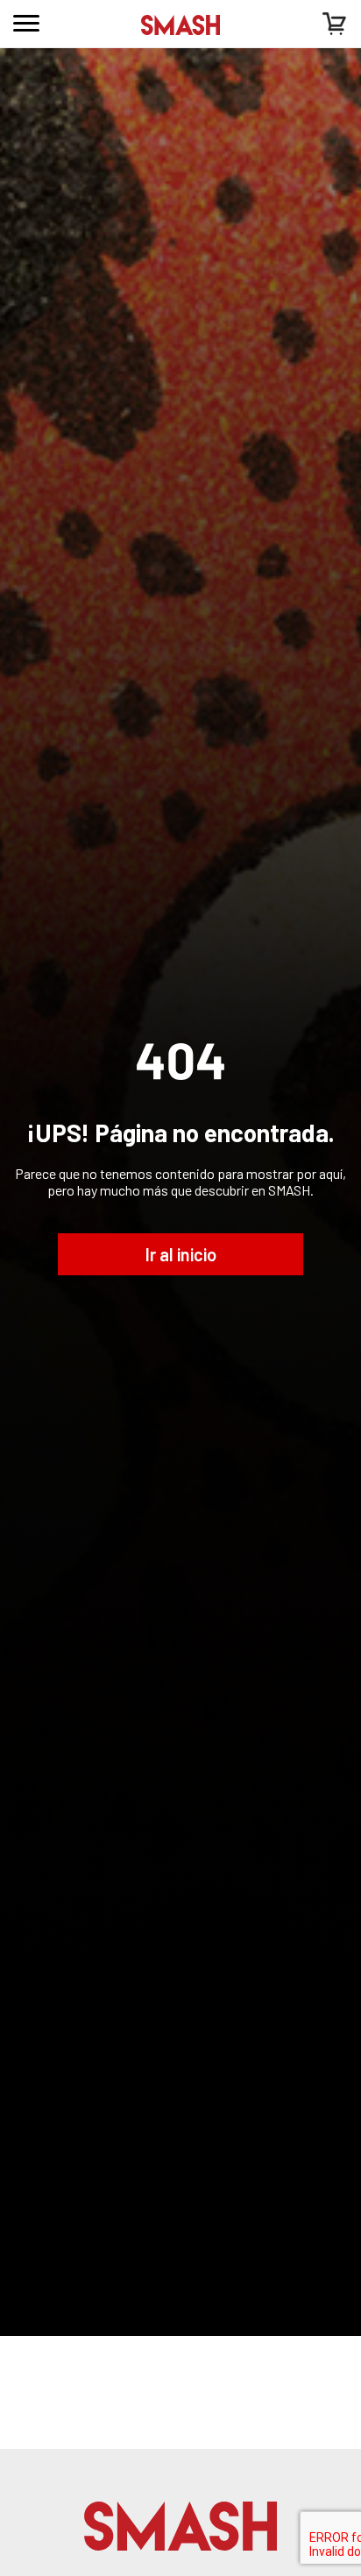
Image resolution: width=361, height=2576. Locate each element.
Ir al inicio (181, 1254)
